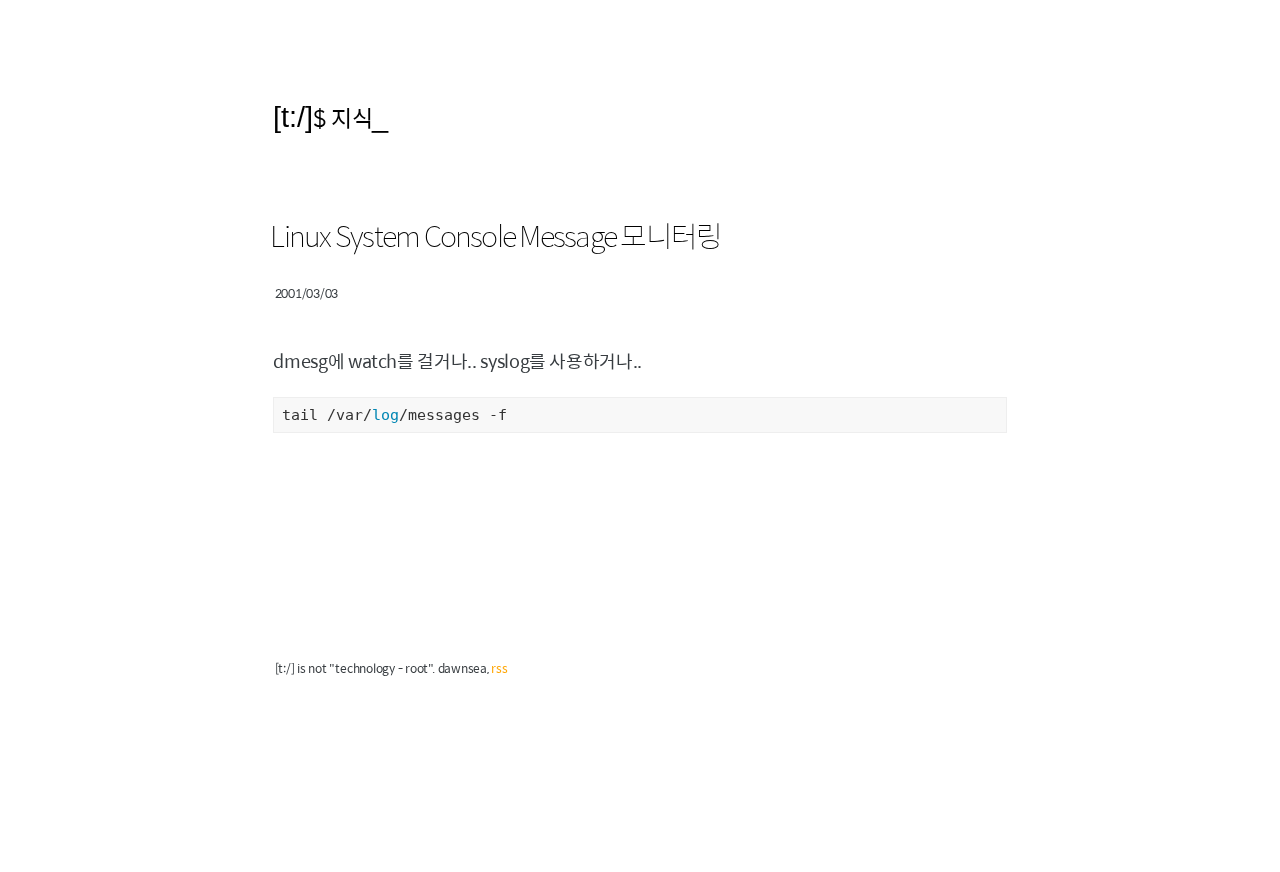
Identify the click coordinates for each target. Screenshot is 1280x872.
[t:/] (293, 116)
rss (499, 668)
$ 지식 (342, 117)
